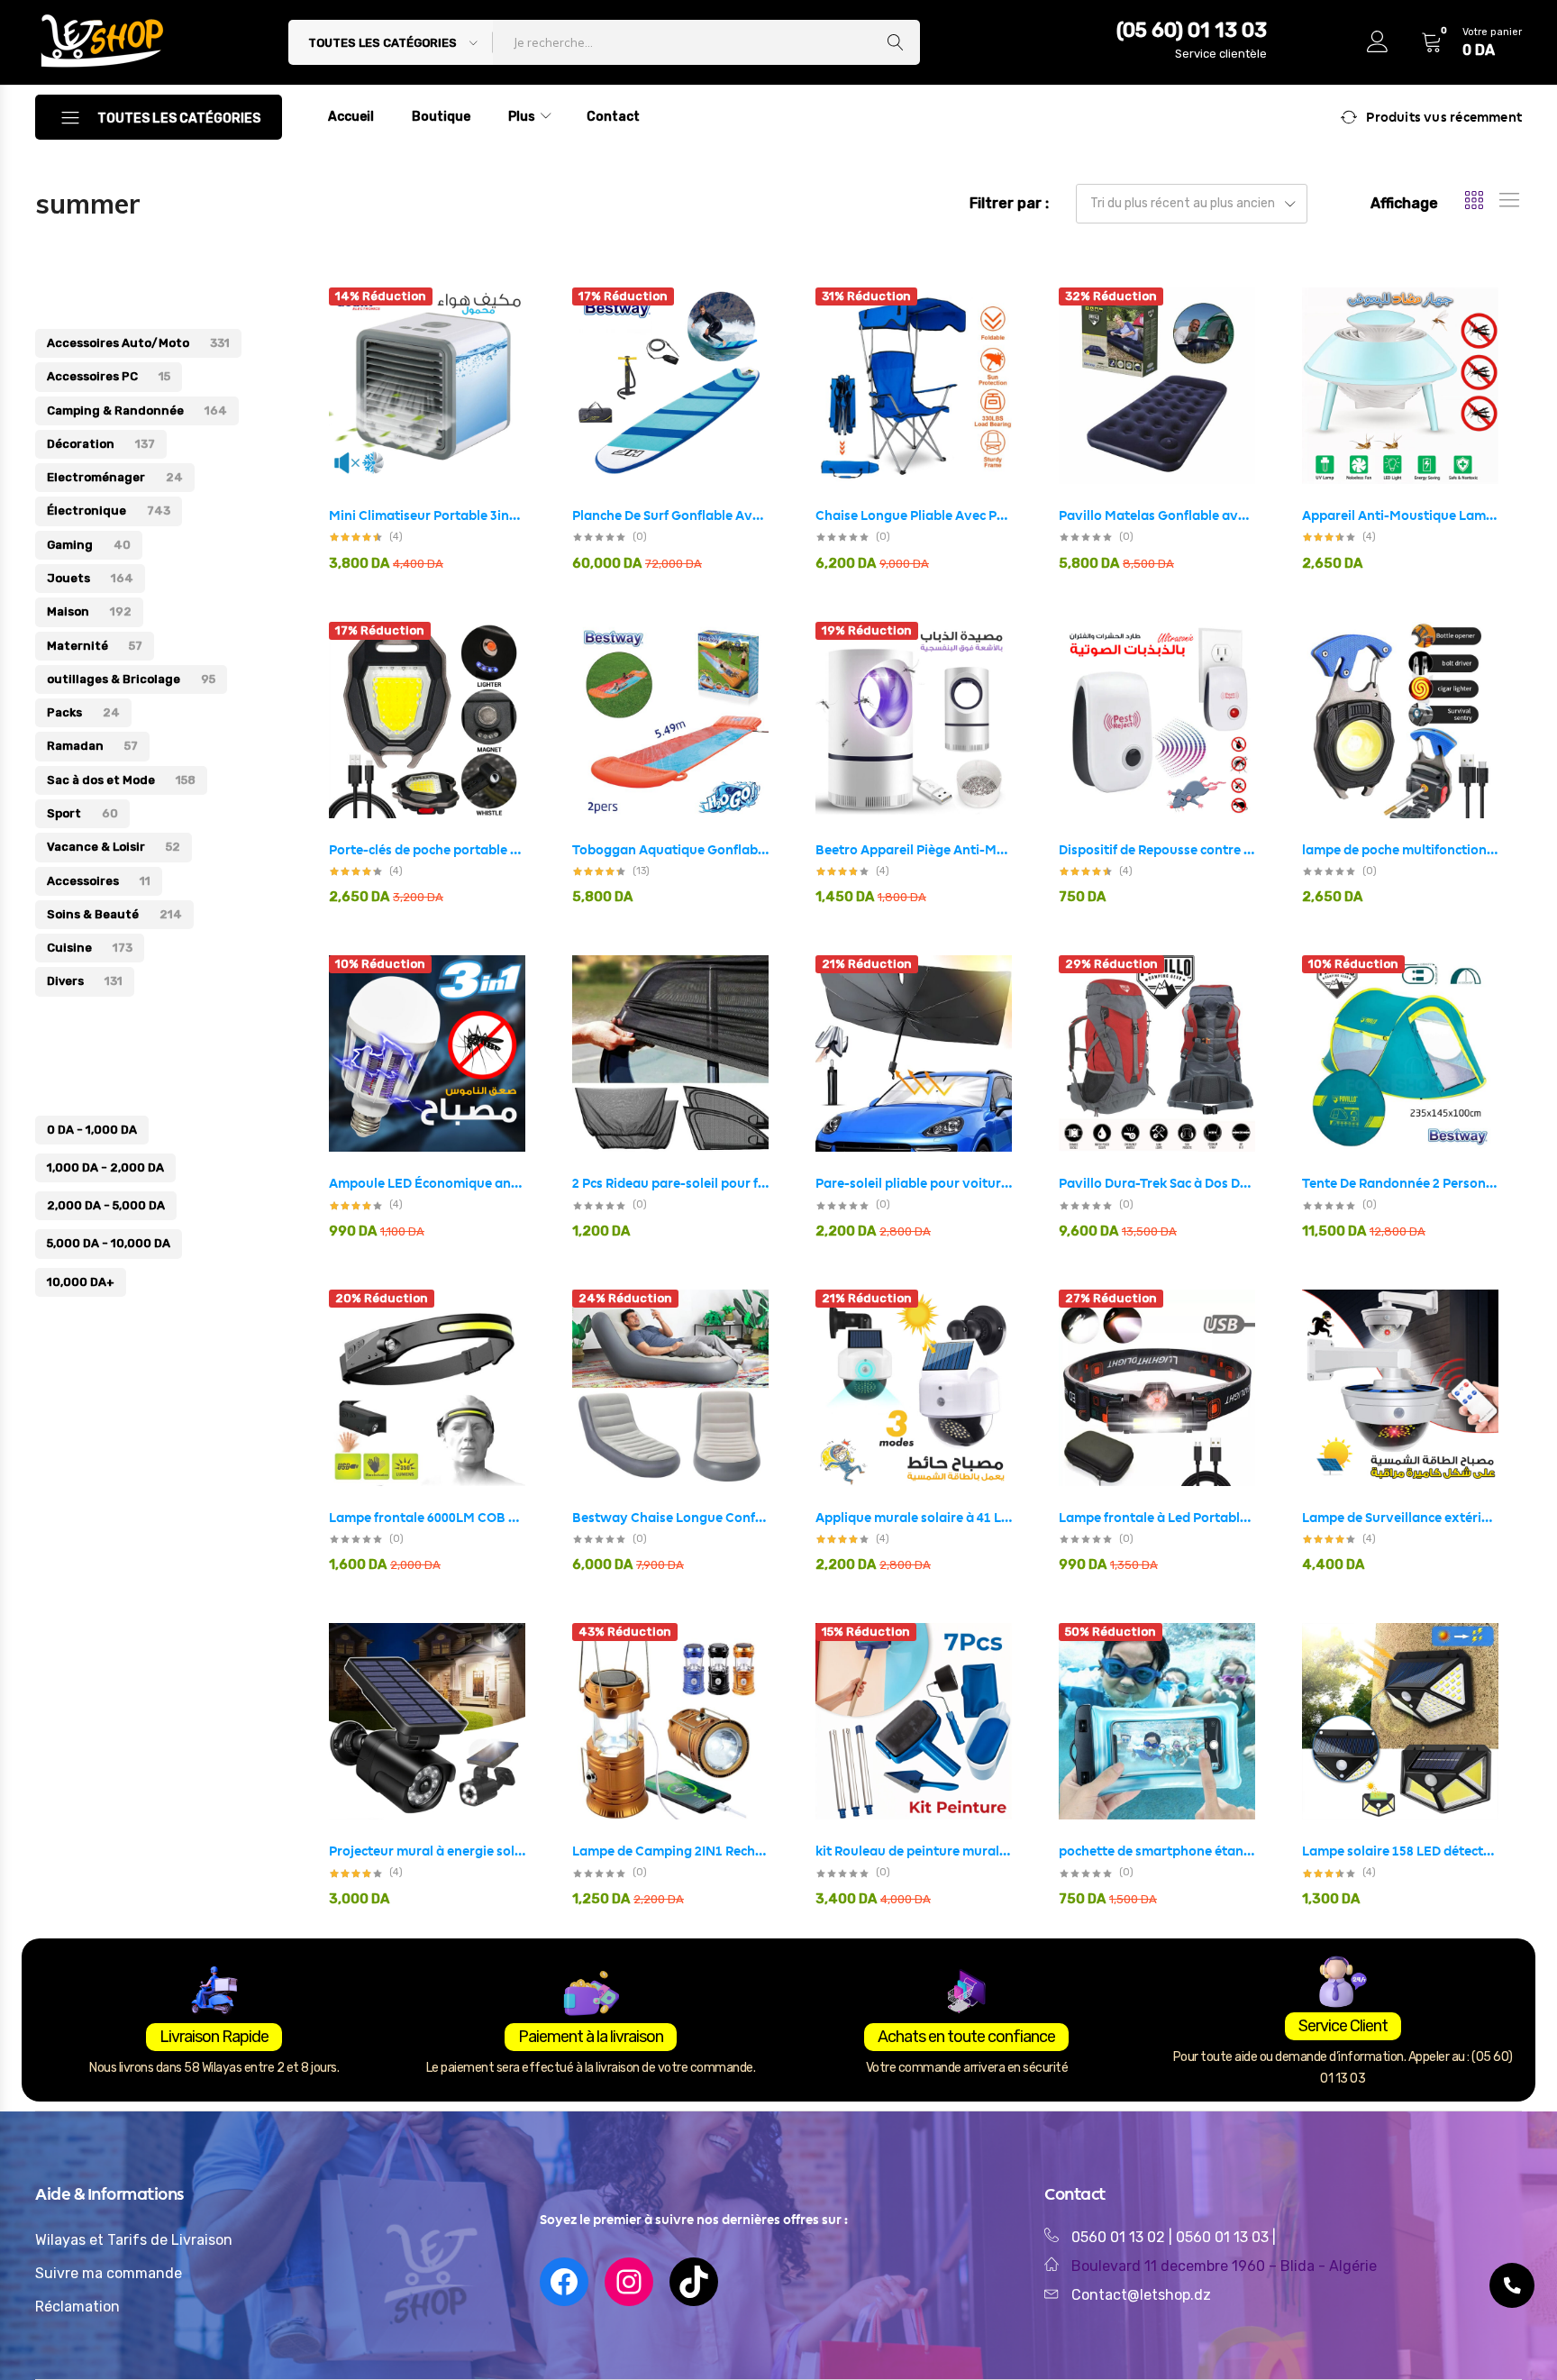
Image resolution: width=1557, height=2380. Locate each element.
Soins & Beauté (114, 914)
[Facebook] (564, 2282)
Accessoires (99, 881)
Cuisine (90, 948)
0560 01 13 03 (1224, 2237)
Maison (89, 611)
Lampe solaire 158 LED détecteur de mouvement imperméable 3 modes (1400, 1851)
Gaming (89, 545)
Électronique (109, 511)
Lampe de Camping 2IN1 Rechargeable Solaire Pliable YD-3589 (670, 1851)
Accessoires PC (109, 376)
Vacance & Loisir (114, 847)
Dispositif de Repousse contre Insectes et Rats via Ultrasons (1157, 850)
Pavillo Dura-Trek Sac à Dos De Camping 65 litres (1157, 1183)
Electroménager (115, 477)
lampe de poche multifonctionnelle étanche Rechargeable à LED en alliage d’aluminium (1400, 850)
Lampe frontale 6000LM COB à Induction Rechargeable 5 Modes (427, 1518)
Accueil (351, 117)
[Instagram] (629, 2282)
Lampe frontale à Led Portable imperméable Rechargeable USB (1157, 1518)
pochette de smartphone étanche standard (1157, 1851)
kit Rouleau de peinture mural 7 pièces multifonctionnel (914, 1851)
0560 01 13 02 (1118, 2237)
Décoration (101, 444)
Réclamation (77, 2307)
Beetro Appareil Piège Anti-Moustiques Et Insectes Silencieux (914, 850)
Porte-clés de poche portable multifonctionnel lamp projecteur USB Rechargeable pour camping (427, 850)
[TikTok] (694, 2282)
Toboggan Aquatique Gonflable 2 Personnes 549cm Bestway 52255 (670, 850)
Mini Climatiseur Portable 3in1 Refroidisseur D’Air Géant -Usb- (427, 515)
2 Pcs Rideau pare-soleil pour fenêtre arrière (670, 1183)
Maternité (95, 646)
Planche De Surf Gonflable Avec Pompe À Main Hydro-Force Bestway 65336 (670, 515)
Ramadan (92, 746)
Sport (82, 813)
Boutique (441, 117)
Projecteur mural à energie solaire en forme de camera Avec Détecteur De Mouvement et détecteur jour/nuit (427, 1851)
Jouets (90, 578)
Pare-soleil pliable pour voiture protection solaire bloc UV (914, 1183)
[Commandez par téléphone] (1512, 2285)
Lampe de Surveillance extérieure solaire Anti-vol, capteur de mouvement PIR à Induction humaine (1400, 1518)
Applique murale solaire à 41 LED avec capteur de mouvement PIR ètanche (914, 1518)
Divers (85, 981)
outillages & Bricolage (131, 679)
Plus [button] (522, 117)
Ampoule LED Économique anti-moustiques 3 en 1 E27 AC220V (427, 1183)
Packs (83, 712)
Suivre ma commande (109, 2273)
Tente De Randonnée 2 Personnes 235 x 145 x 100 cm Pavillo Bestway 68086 (1400, 1183)
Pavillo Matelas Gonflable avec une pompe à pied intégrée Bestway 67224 (1157, 515)
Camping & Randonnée (137, 410)
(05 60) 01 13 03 (1192, 30)
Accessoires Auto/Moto (138, 343)
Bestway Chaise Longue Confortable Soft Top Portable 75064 (670, 1518)
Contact (613, 117)
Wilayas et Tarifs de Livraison (134, 2240)
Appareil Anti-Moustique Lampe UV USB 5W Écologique (1400, 515)
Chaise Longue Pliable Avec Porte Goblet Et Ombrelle (914, 515)
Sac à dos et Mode (121, 780)
